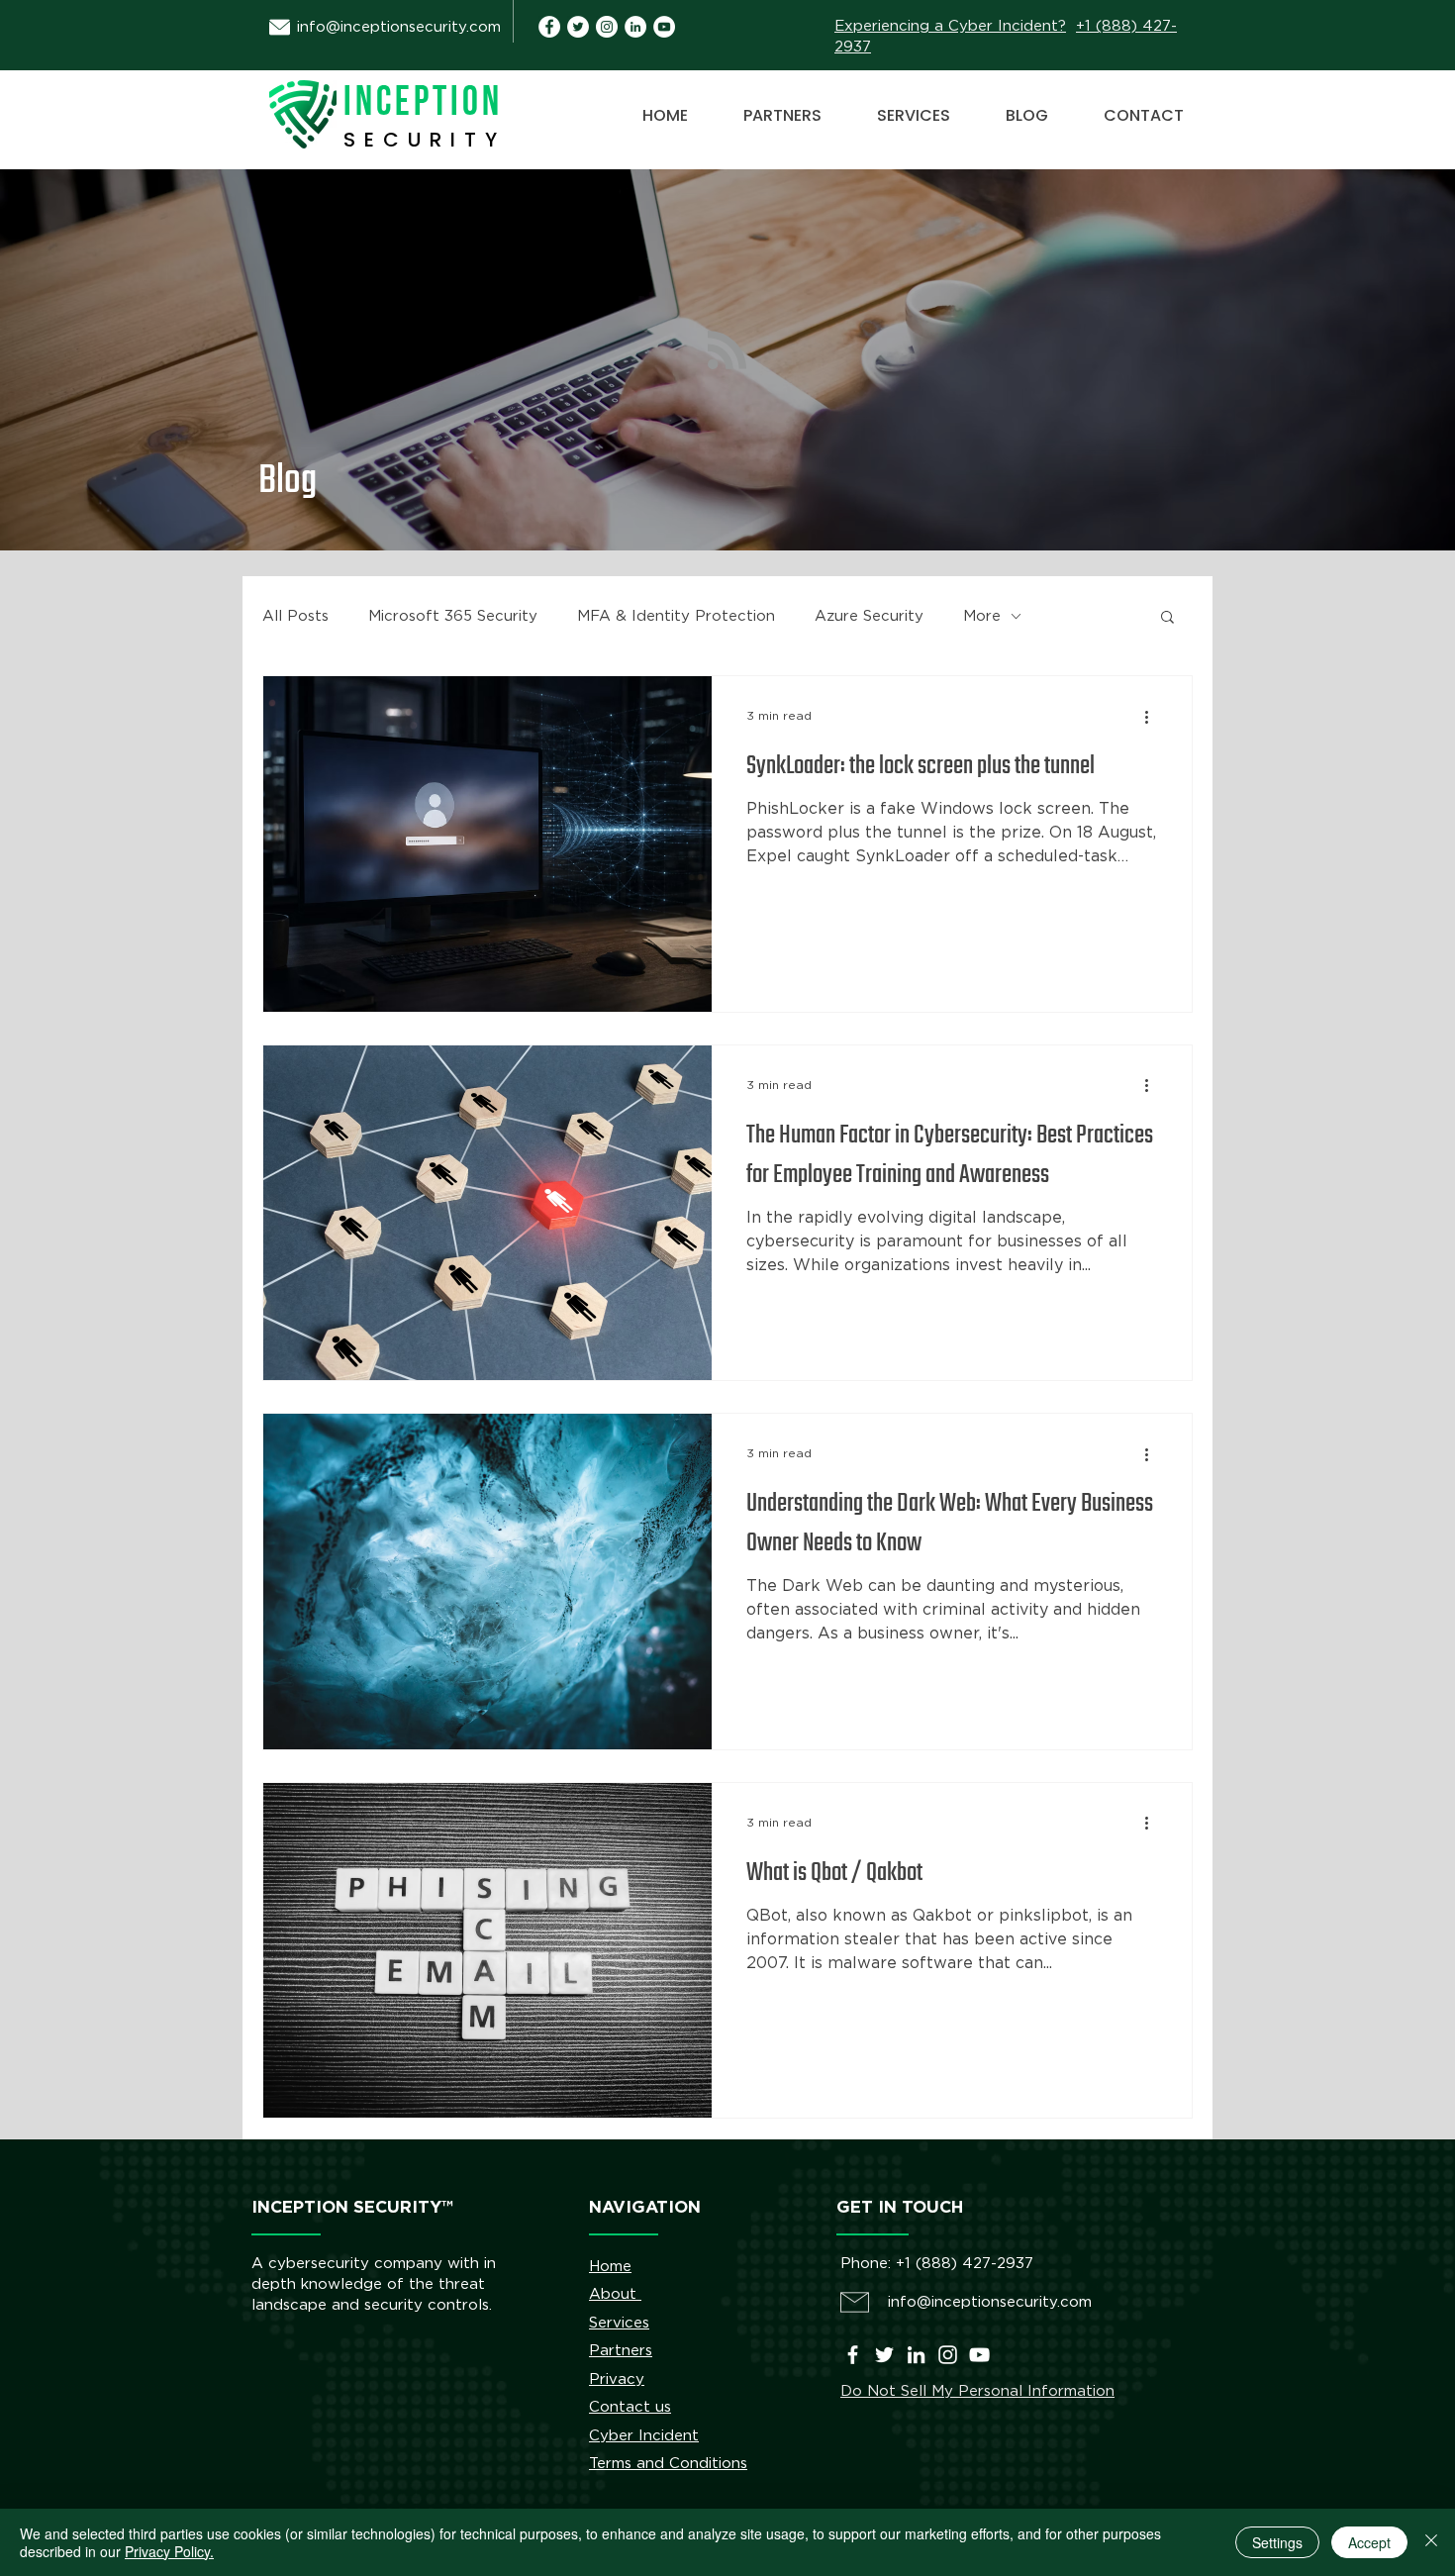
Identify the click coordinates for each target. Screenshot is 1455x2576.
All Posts (295, 616)
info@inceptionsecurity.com (399, 27)
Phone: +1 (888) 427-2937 (937, 2264)
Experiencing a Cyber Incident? (950, 26)
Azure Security (869, 616)
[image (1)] (549, 27)
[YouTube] (664, 27)
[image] (635, 27)
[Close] (1431, 2542)
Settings (1277, 2542)
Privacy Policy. (169, 2551)
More (982, 616)
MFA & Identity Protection (676, 616)
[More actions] (1153, 717)
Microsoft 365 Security (453, 616)
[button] (1167, 618)
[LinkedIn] (916, 2355)
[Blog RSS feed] (727, 351)
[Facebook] (853, 2355)
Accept (1369, 2542)
